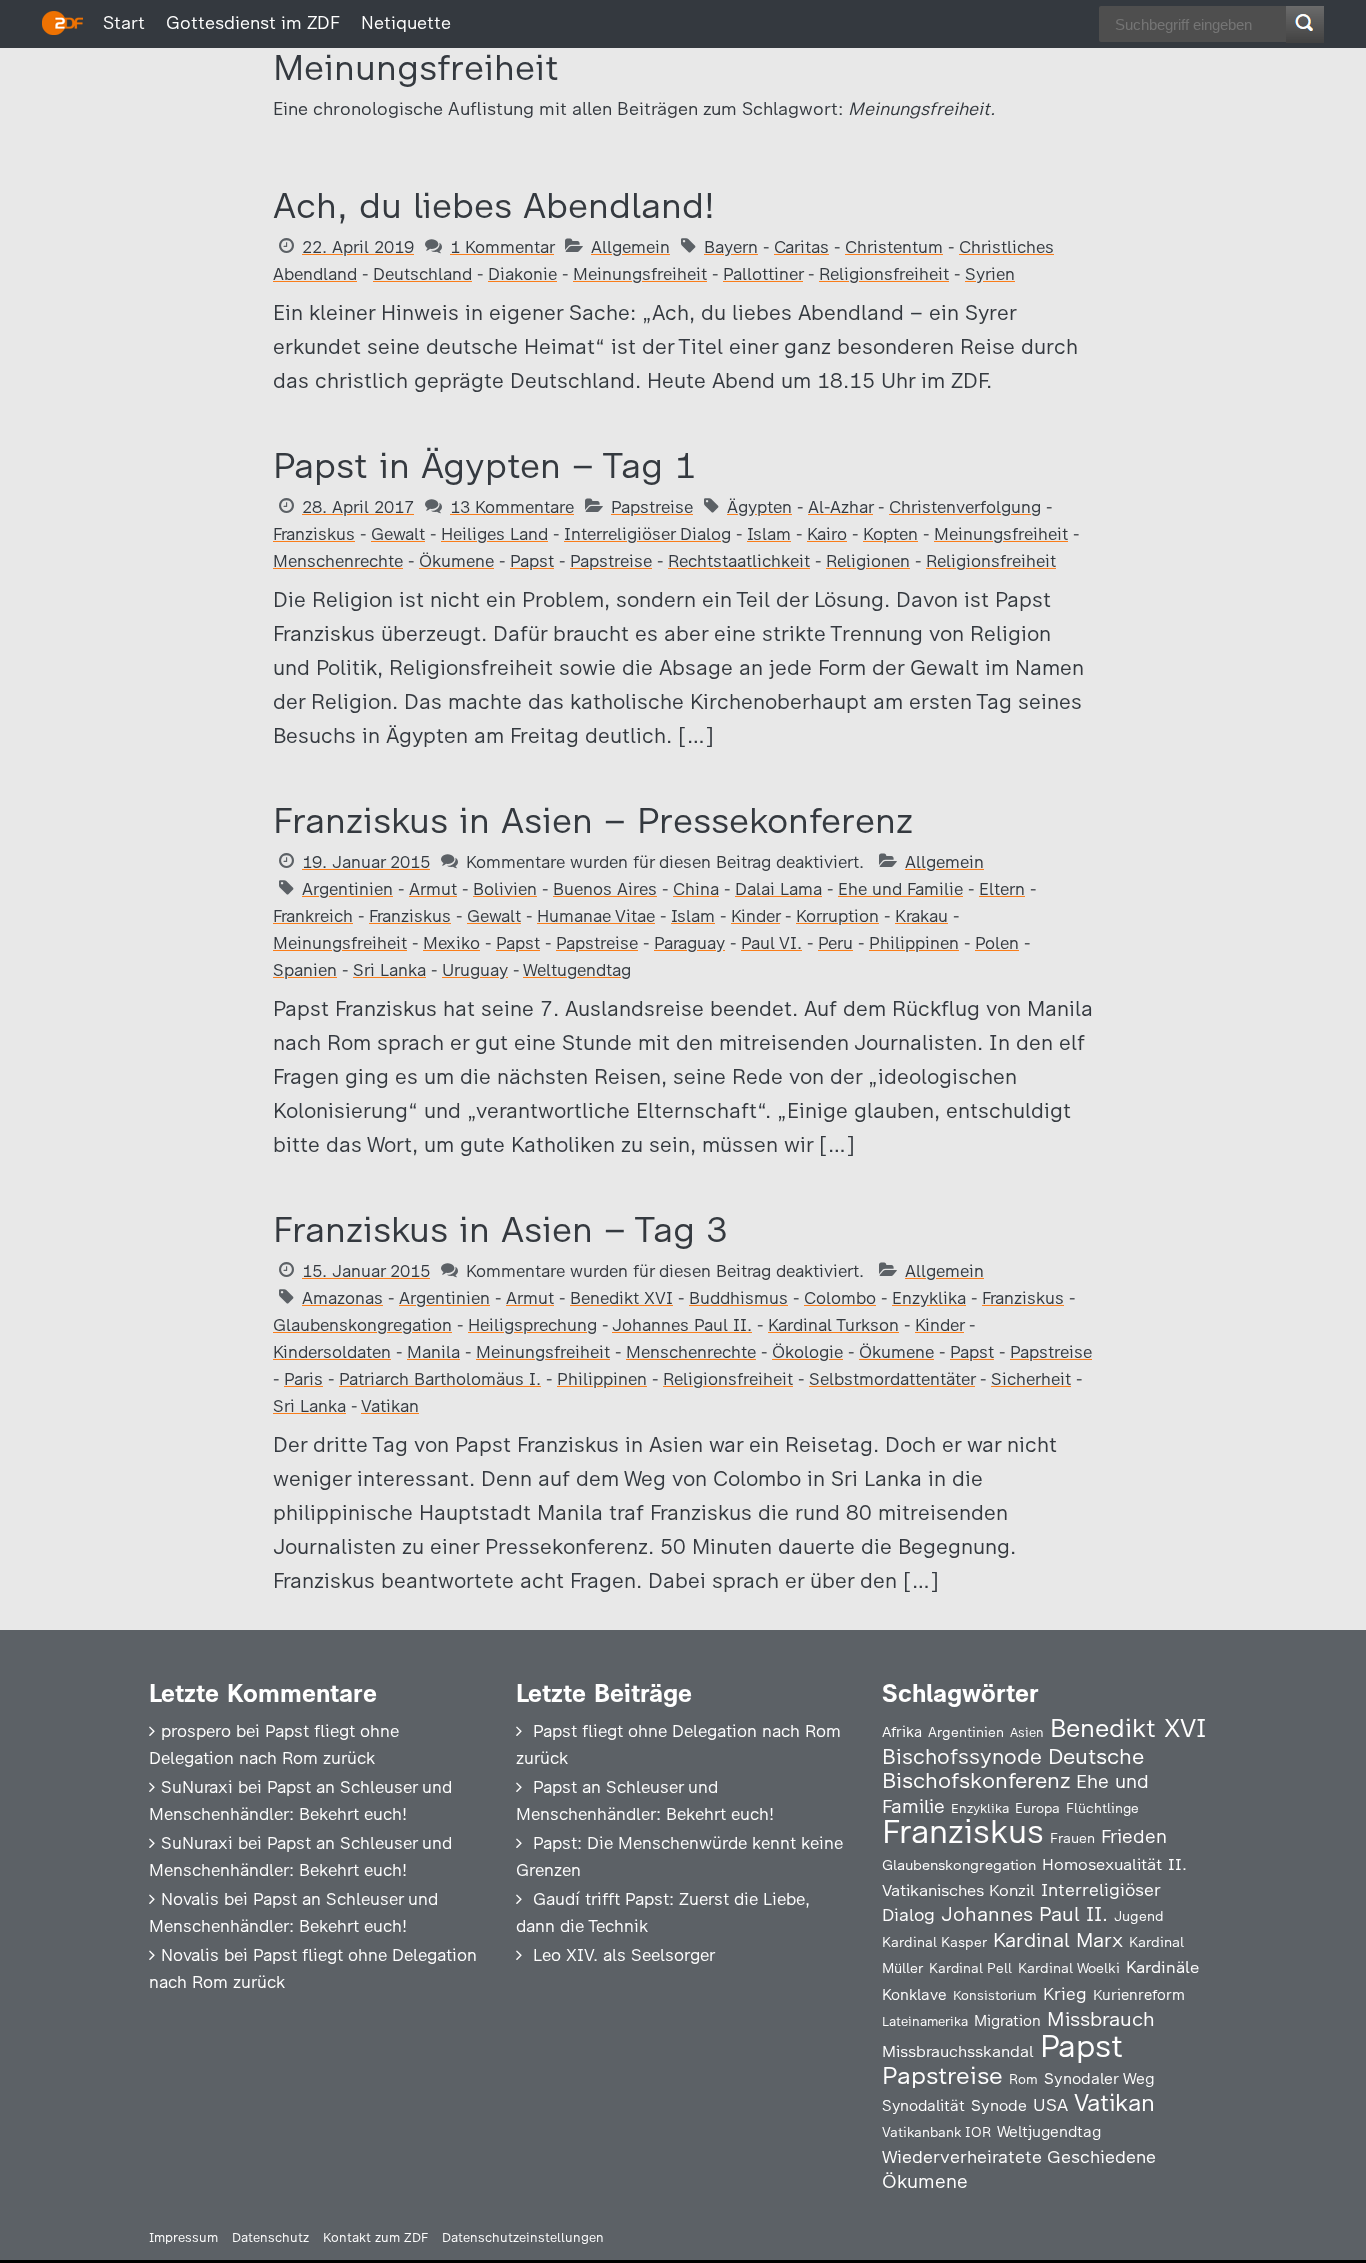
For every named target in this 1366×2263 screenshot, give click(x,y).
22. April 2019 (358, 247)
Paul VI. (771, 943)
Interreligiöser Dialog (647, 534)
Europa (1037, 1808)
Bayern (731, 247)
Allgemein (630, 247)
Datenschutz (270, 2237)
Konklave (914, 1994)
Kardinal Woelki (1069, 1968)
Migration (1007, 2021)
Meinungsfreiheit (640, 274)
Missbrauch (1101, 2019)
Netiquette (406, 23)
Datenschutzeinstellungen (523, 2237)
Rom (1023, 2079)
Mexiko (451, 943)
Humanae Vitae (596, 916)
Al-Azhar (840, 507)
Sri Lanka (389, 970)
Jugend (1139, 1916)
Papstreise (652, 507)
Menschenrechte (338, 561)
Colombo (840, 1298)
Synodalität (923, 2105)
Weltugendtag (577, 970)
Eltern (1002, 889)
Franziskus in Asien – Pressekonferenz (593, 820)
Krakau (921, 916)
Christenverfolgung (965, 507)
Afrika (902, 1732)
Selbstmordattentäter (892, 1379)
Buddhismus (738, 1298)
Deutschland (422, 274)
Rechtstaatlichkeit (739, 561)
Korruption (837, 916)
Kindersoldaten (332, 1352)
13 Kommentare (512, 507)
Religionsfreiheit (884, 274)
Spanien (305, 970)
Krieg (1065, 1994)
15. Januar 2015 (366, 1271)
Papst (532, 561)
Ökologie (807, 1352)
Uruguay (475, 970)
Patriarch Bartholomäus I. (440, 1379)
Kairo (827, 534)
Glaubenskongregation (362, 1325)
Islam (769, 534)
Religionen (868, 561)
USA (1050, 2104)
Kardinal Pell (970, 1968)
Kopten (890, 534)
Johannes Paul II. (682, 1325)
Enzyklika (929, 1298)
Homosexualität (1102, 1864)
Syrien (990, 274)
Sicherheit (1031, 1379)
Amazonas (342, 1298)
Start (124, 23)
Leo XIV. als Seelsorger (624, 1955)
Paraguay (689, 943)
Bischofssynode (962, 1756)
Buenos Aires (605, 889)
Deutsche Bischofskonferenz (1013, 1768)
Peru (835, 943)
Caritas (801, 247)
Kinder (755, 916)
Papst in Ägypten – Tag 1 (484, 465)
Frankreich (313, 916)
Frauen (1072, 1838)
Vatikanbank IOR (936, 2132)
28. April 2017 (358, 507)
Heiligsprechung (532, 1325)
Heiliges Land (494, 534)
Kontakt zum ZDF (375, 2237)
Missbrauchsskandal (958, 2051)
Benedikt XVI (621, 1298)
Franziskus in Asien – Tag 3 (500, 1229)
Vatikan (390, 1406)
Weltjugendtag (1049, 2131)
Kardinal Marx (1058, 1940)
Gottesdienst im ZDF (253, 23)
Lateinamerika (925, 2021)
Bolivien (505, 889)
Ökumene (456, 561)
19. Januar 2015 (366, 862)
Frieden (1134, 1836)
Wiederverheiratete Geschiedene (1019, 2156)
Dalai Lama (778, 889)
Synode (999, 2105)
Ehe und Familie (900, 889)
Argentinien (347, 889)
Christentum (894, 247)
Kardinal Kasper (934, 1942)
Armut (433, 889)
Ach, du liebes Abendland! (494, 205)
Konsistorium (995, 1995)
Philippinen (914, 943)
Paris (303, 1379)
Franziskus (314, 534)
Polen (997, 943)
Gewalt (398, 534)
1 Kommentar (502, 247)
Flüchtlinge (1102, 1808)
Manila (433, 1352)
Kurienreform (1139, 1995)
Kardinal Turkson (833, 1325)
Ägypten (759, 507)
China (696, 889)
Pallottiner (763, 274)
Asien (1027, 1732)
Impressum (183, 2237)
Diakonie (522, 274)
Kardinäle (1162, 1967)
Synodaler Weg (1099, 2078)
